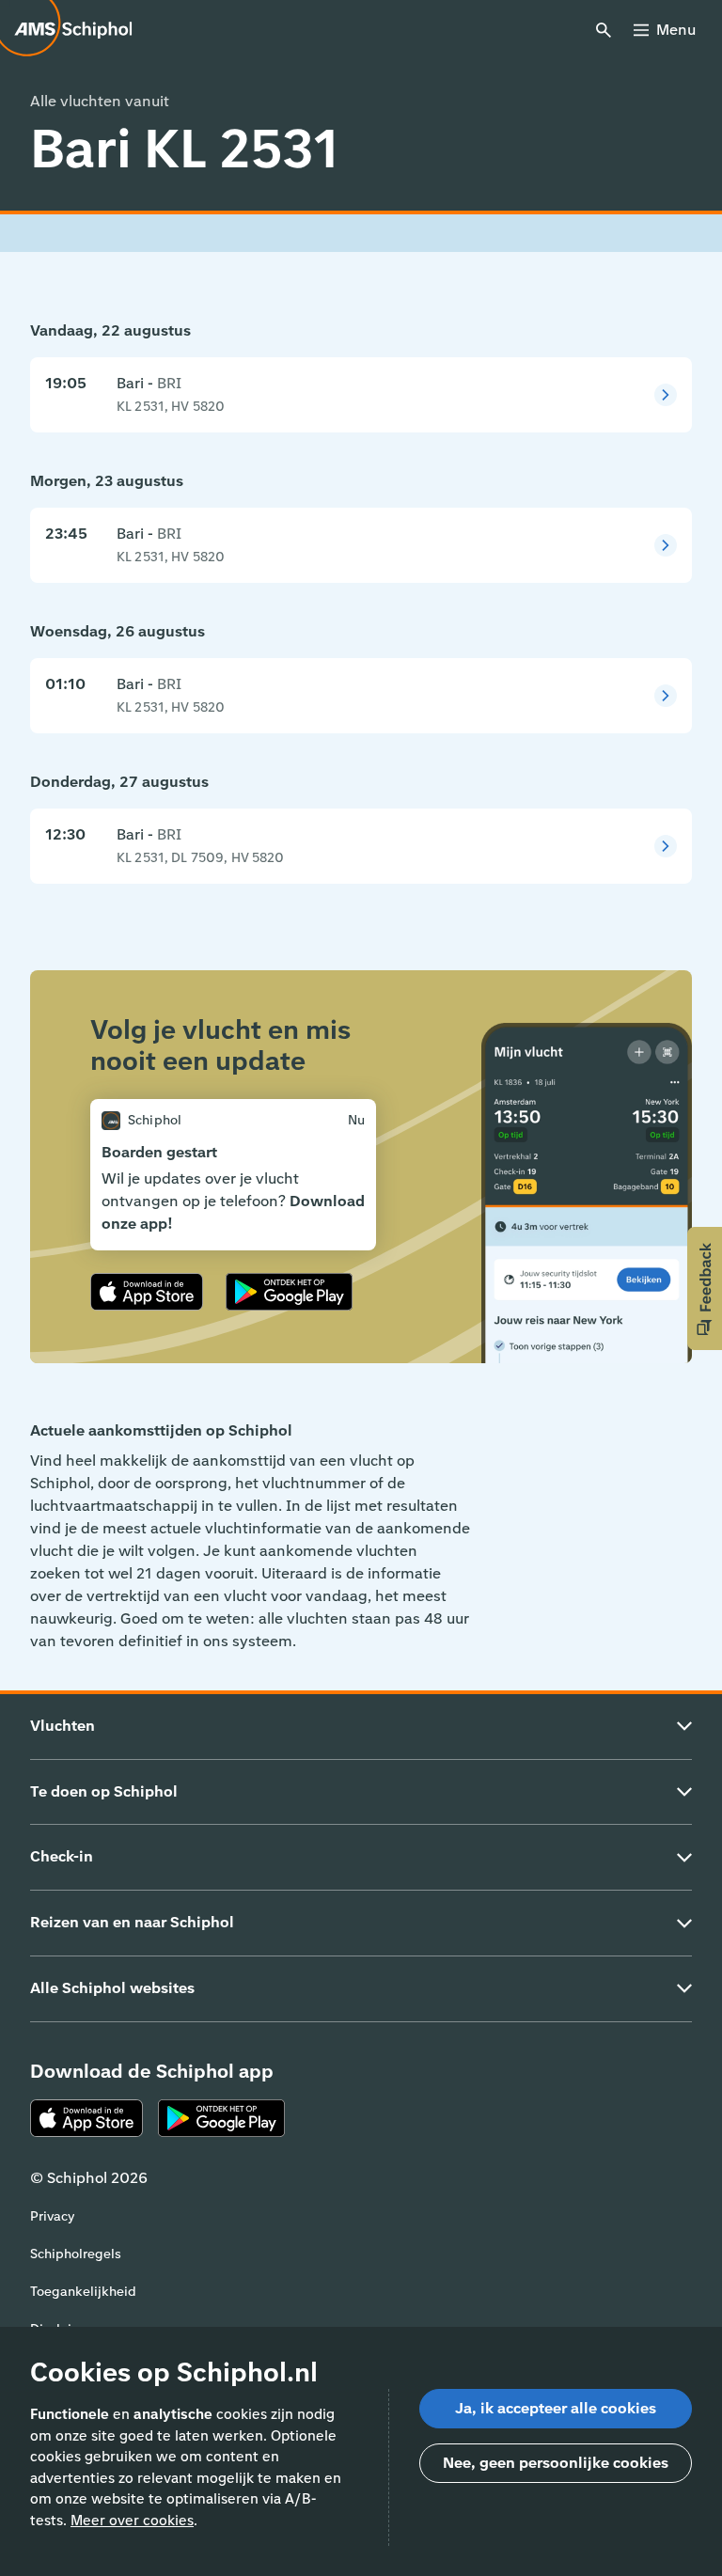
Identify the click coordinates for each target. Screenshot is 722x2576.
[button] (705, 1288)
